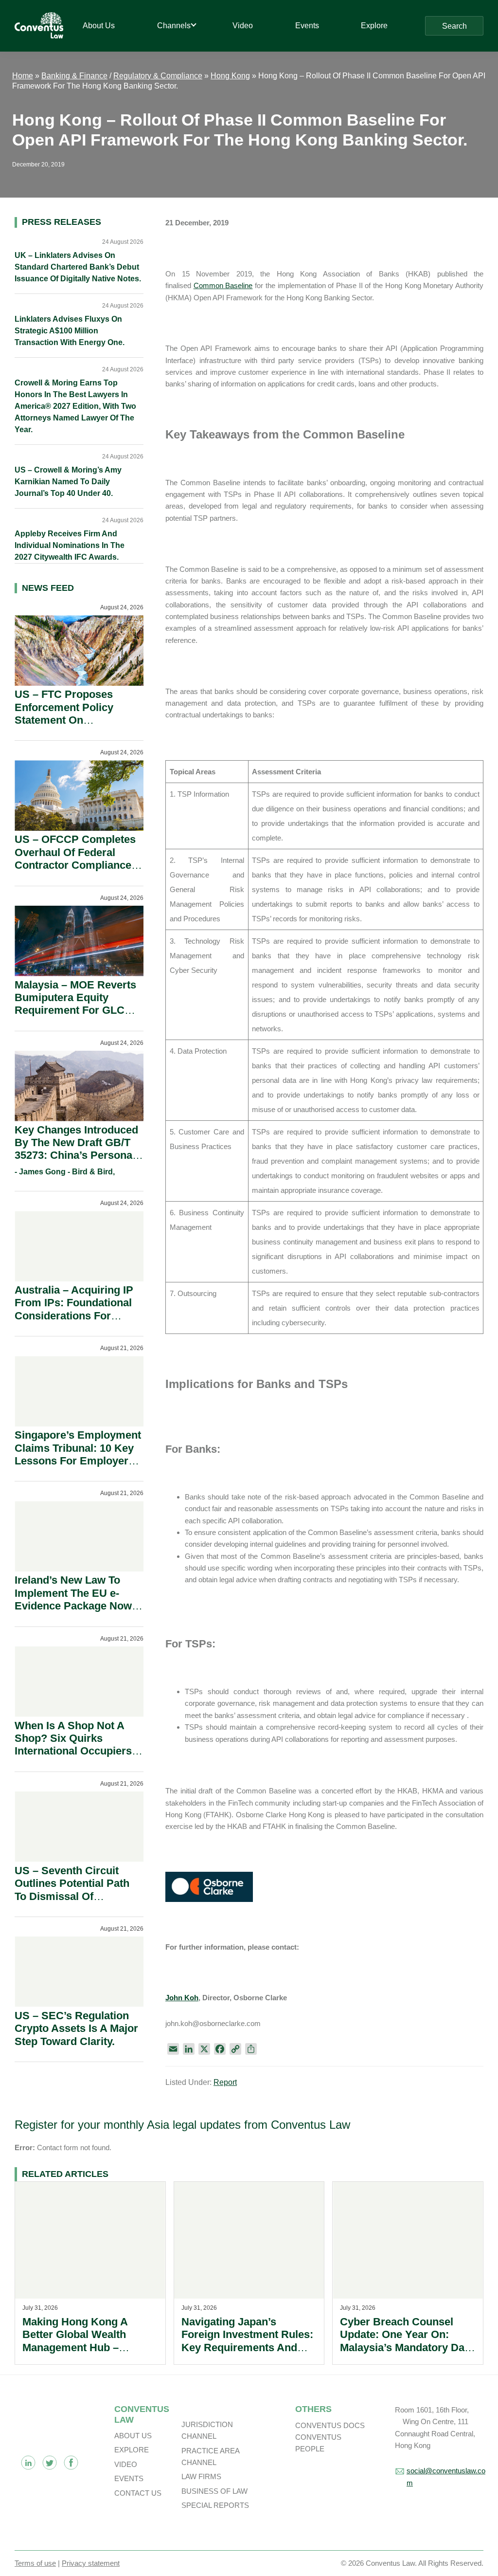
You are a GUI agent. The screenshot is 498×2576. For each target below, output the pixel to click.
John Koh (182, 1998)
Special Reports (215, 2505)
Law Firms (201, 2476)
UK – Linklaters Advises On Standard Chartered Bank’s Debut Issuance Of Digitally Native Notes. (78, 267)
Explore (132, 2450)
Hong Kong (230, 76)
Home (23, 76)
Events (129, 2478)
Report (225, 2082)
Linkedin (28, 2463)
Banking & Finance (74, 76)
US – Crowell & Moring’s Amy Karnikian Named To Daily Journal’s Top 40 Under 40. (68, 482)
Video (126, 2464)
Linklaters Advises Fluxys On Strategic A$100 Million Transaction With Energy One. (70, 331)
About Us (133, 2436)
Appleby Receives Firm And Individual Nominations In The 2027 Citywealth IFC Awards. (70, 545)
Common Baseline (223, 285)
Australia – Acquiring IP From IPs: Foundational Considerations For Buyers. (74, 1309)
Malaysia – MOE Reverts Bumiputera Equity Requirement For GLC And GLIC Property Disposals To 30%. (75, 1011)
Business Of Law (214, 2491)
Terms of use (35, 2563)
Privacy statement (91, 2563)
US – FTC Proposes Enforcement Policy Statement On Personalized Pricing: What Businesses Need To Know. (72, 726)
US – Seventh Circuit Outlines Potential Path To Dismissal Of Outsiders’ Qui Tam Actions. (72, 1896)
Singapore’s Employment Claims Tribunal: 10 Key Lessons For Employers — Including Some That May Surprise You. (78, 1461)
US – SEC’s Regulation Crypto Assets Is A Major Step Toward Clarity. (76, 2028)
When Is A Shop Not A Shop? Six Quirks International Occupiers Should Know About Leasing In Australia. (73, 1751)
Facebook (71, 2463)
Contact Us (138, 2493)
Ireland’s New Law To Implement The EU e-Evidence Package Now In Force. (73, 1599)
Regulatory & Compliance (158, 76)
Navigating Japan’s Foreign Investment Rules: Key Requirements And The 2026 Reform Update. (247, 2341)
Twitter (50, 2463)
